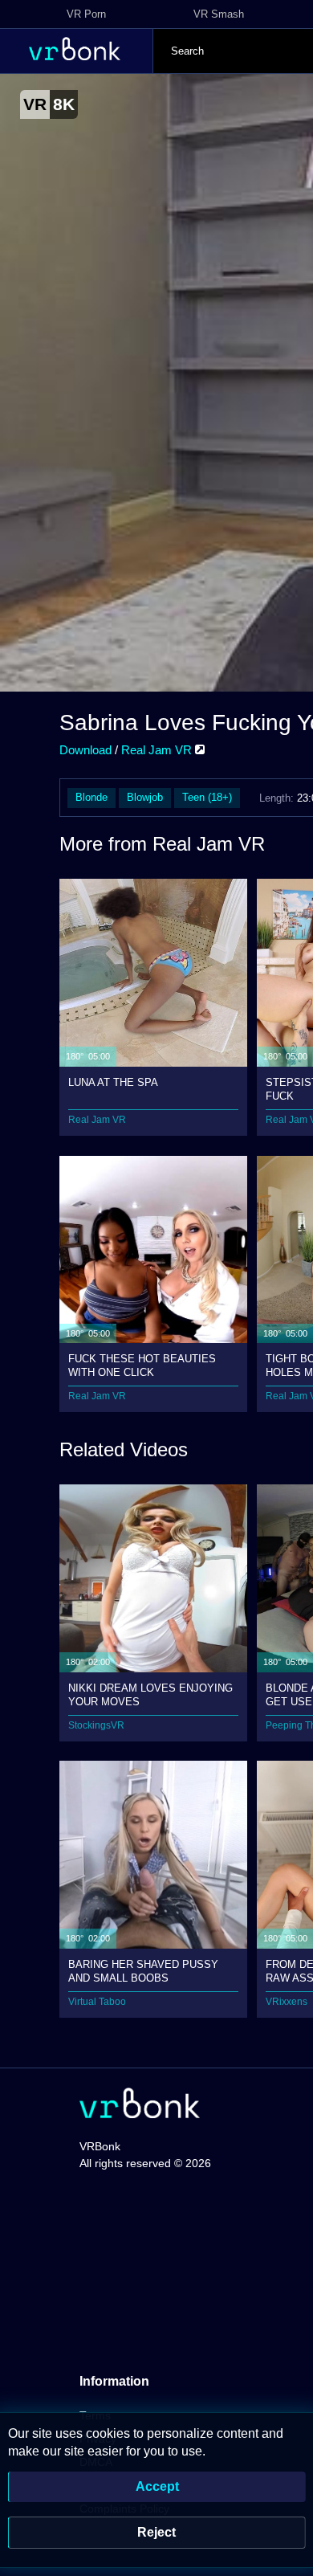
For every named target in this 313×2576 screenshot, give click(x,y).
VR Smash (219, 14)
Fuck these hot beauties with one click (142, 1365)
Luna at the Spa (113, 1082)
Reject (156, 2532)
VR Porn (86, 14)
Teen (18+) (207, 797)
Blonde (91, 797)
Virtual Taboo (97, 2002)
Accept (157, 2486)
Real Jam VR (158, 750)
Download (85, 750)
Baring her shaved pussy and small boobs (143, 1971)
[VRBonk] (140, 2105)
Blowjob (145, 797)
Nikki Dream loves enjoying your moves (150, 1694)
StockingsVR (96, 1725)
